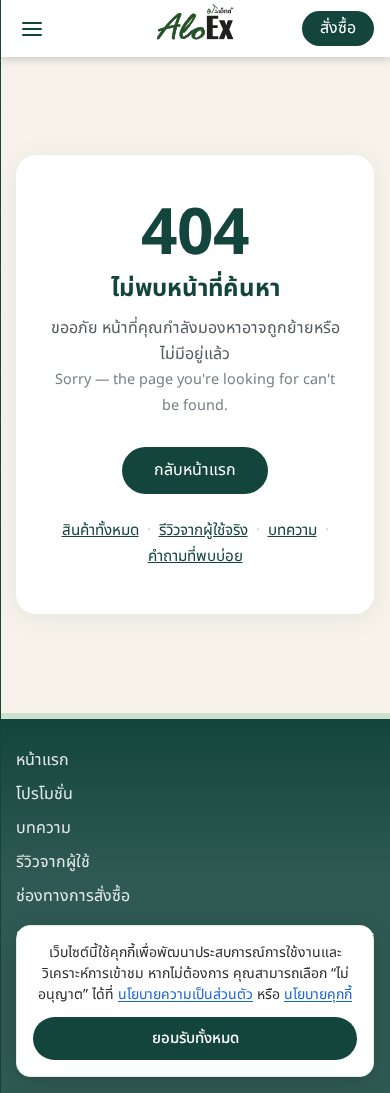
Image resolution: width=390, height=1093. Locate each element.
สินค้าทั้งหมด (100, 531)
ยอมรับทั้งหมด (195, 1038)
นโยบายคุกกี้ (318, 994)
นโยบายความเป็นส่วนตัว (185, 994)
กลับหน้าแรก (195, 470)
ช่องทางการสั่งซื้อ (73, 896)
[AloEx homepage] (195, 29)
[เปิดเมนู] (32, 29)
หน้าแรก (42, 760)
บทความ (292, 531)
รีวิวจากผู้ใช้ (53, 862)
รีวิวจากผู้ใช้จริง (203, 531)
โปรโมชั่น (44, 794)
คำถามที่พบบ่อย (195, 557)
